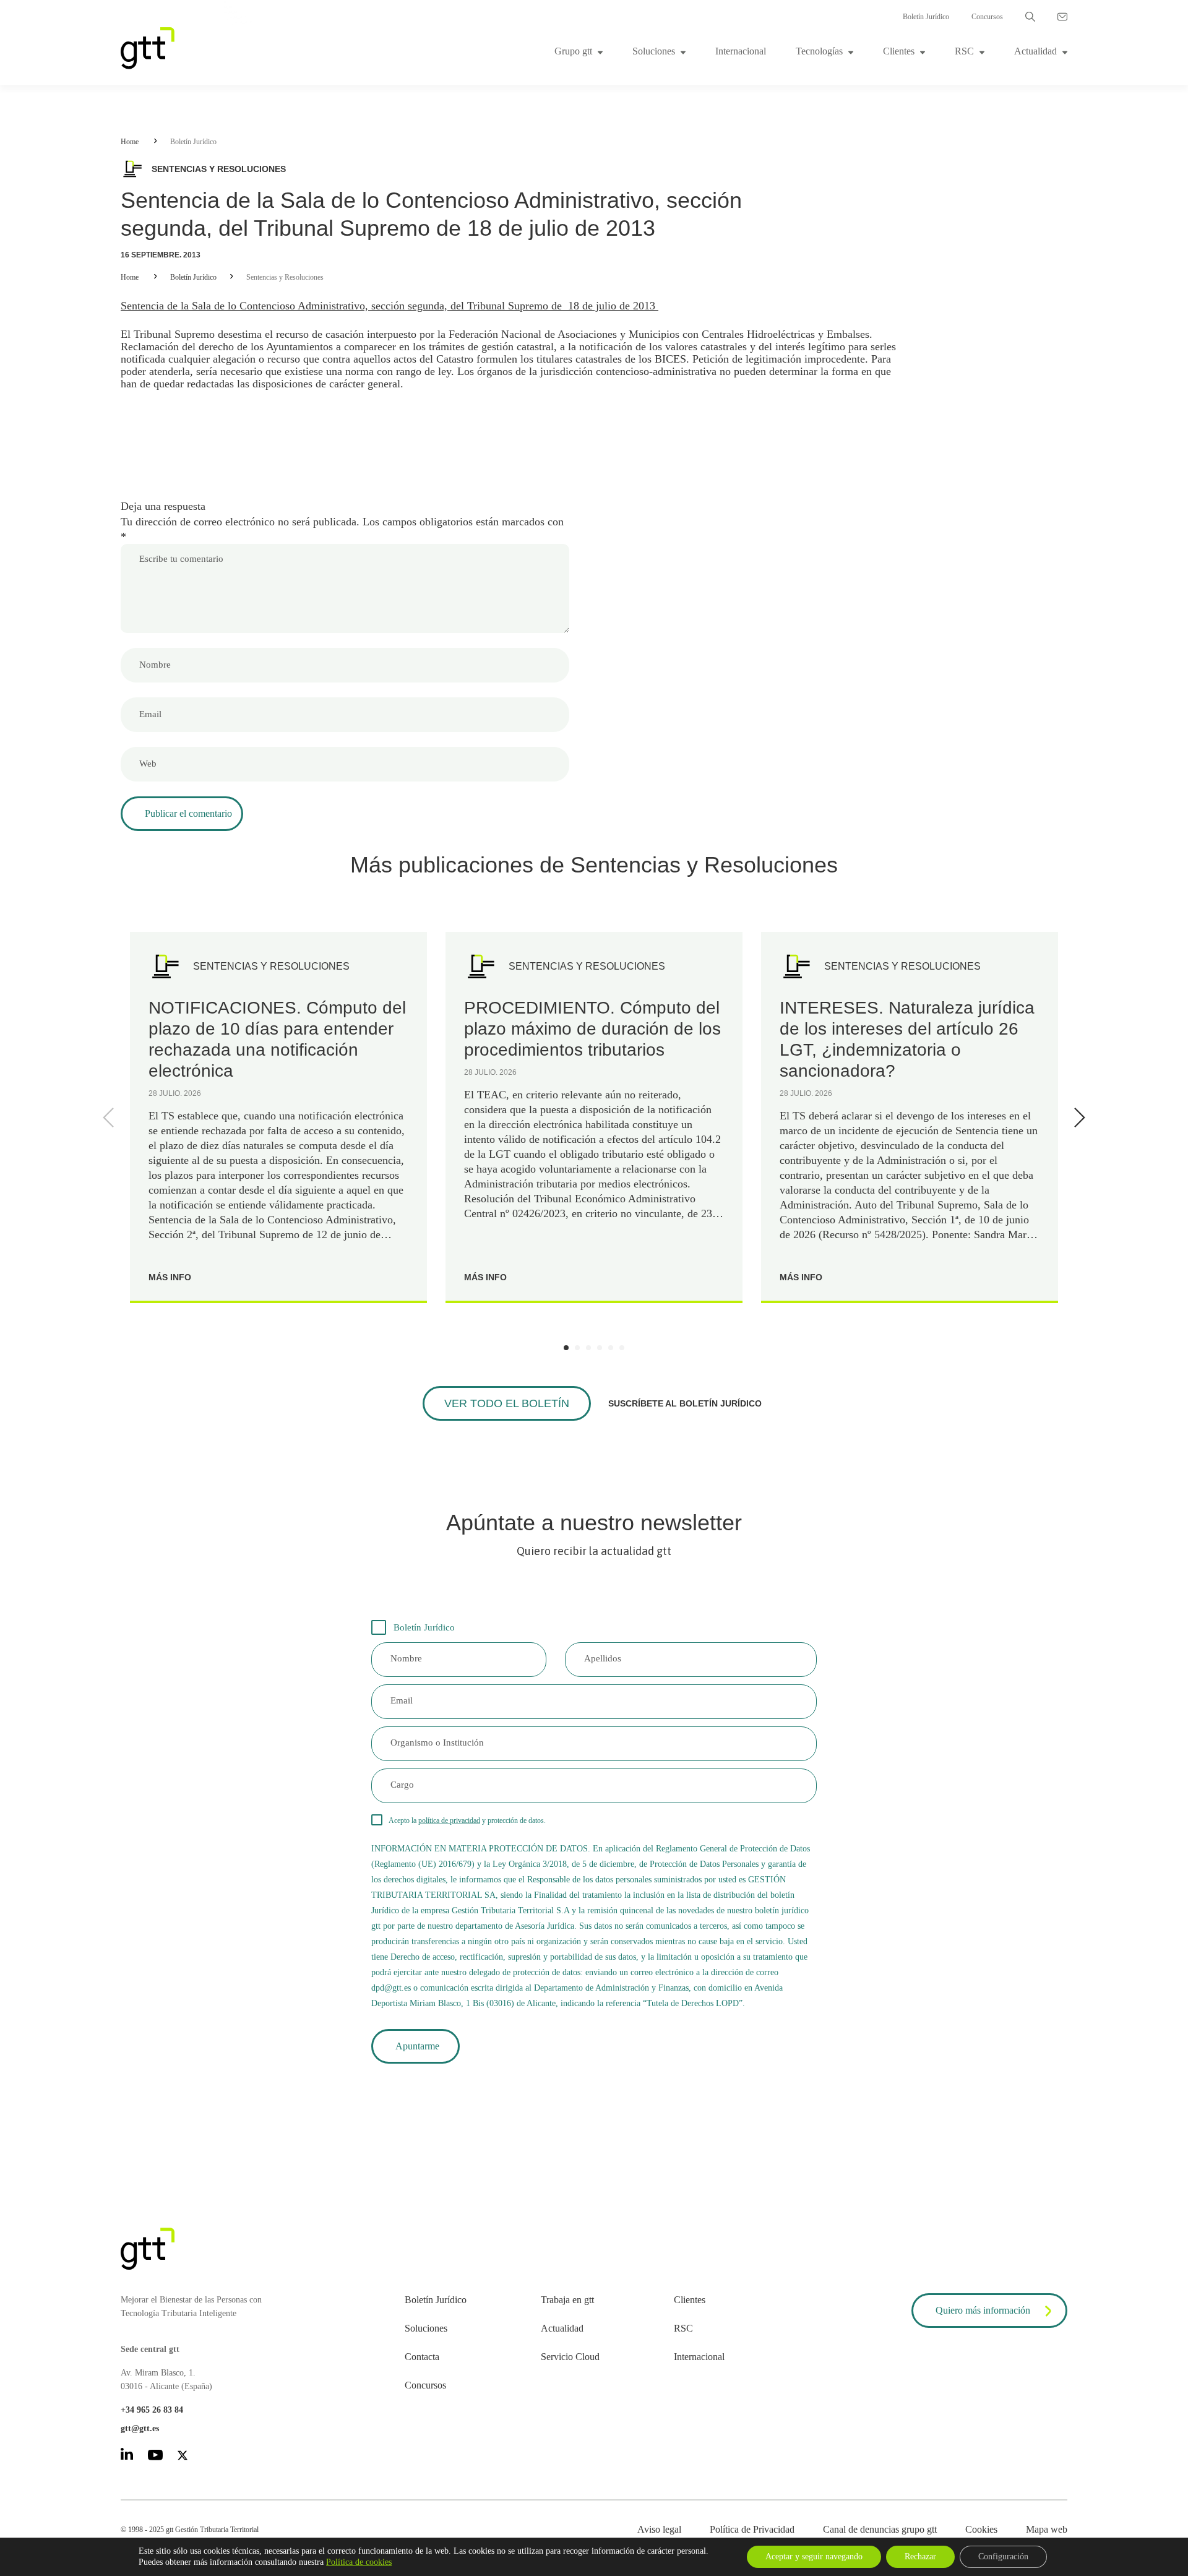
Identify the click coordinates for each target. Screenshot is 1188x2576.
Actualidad (1035, 51)
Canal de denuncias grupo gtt (880, 2529)
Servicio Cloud (570, 2357)
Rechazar (920, 2557)
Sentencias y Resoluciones (285, 277)
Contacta (422, 2357)
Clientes (899, 51)
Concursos (987, 17)
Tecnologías (819, 51)
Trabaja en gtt (567, 2300)
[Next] (1077, 1118)
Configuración (1003, 2557)
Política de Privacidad (752, 2529)
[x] (183, 2458)
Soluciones (654, 51)
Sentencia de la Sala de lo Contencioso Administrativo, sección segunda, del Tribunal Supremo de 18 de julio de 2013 (390, 306)
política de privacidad (449, 1820)
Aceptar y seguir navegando (814, 2557)
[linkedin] (127, 2456)
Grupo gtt (573, 51)
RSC (964, 51)
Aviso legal (659, 2529)
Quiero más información (983, 2310)
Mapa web (1047, 2529)
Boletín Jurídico (926, 17)
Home (130, 142)
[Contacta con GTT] (1062, 17)
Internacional (741, 51)
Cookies (981, 2529)
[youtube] (155, 2457)
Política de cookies (359, 2562)
